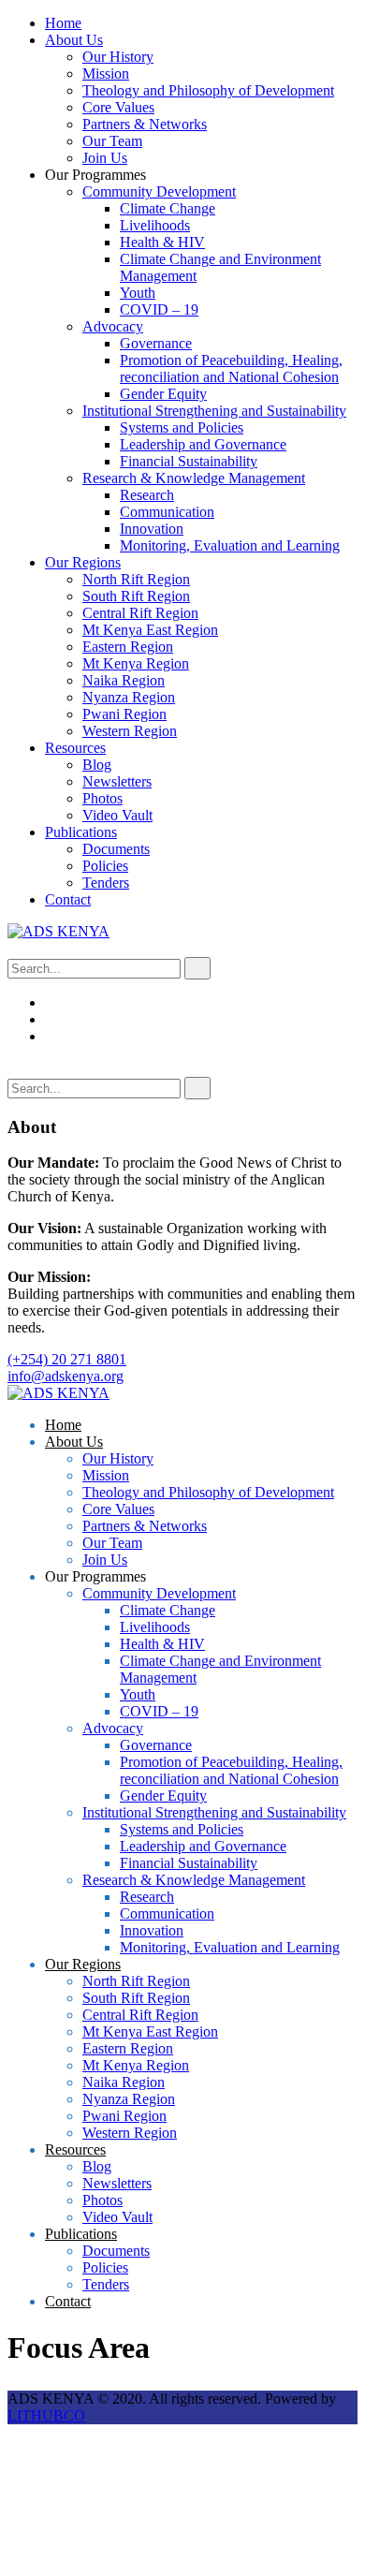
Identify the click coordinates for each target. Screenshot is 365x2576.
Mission (106, 74)
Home (63, 23)
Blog (97, 765)
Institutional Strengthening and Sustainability (214, 411)
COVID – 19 (159, 309)
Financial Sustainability (189, 461)
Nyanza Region (129, 697)
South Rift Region (136, 596)
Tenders (106, 883)
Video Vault (117, 815)
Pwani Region (124, 714)
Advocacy (113, 326)
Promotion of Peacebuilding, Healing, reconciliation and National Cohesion (231, 368)
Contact (68, 899)
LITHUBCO (46, 2415)
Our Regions (83, 562)
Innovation (152, 529)
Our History (118, 57)
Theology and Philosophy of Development (208, 90)
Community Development (159, 191)
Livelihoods (155, 225)
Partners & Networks (145, 124)
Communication (167, 512)
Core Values (118, 107)
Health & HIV (162, 242)
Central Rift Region (140, 613)
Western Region (130, 731)
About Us (74, 40)
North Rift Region (136, 579)
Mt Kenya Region (136, 663)
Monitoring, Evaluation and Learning (230, 545)
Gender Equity (163, 394)
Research (147, 495)
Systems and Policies (182, 427)
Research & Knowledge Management (194, 478)
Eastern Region (128, 647)
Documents (116, 849)
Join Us (105, 158)
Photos (102, 798)
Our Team (112, 141)
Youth (138, 293)
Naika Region (124, 680)
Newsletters (117, 781)
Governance (156, 343)
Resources (75, 748)
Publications (81, 832)
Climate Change (168, 208)
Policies (105, 866)
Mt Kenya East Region (150, 630)
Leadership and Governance (203, 444)
